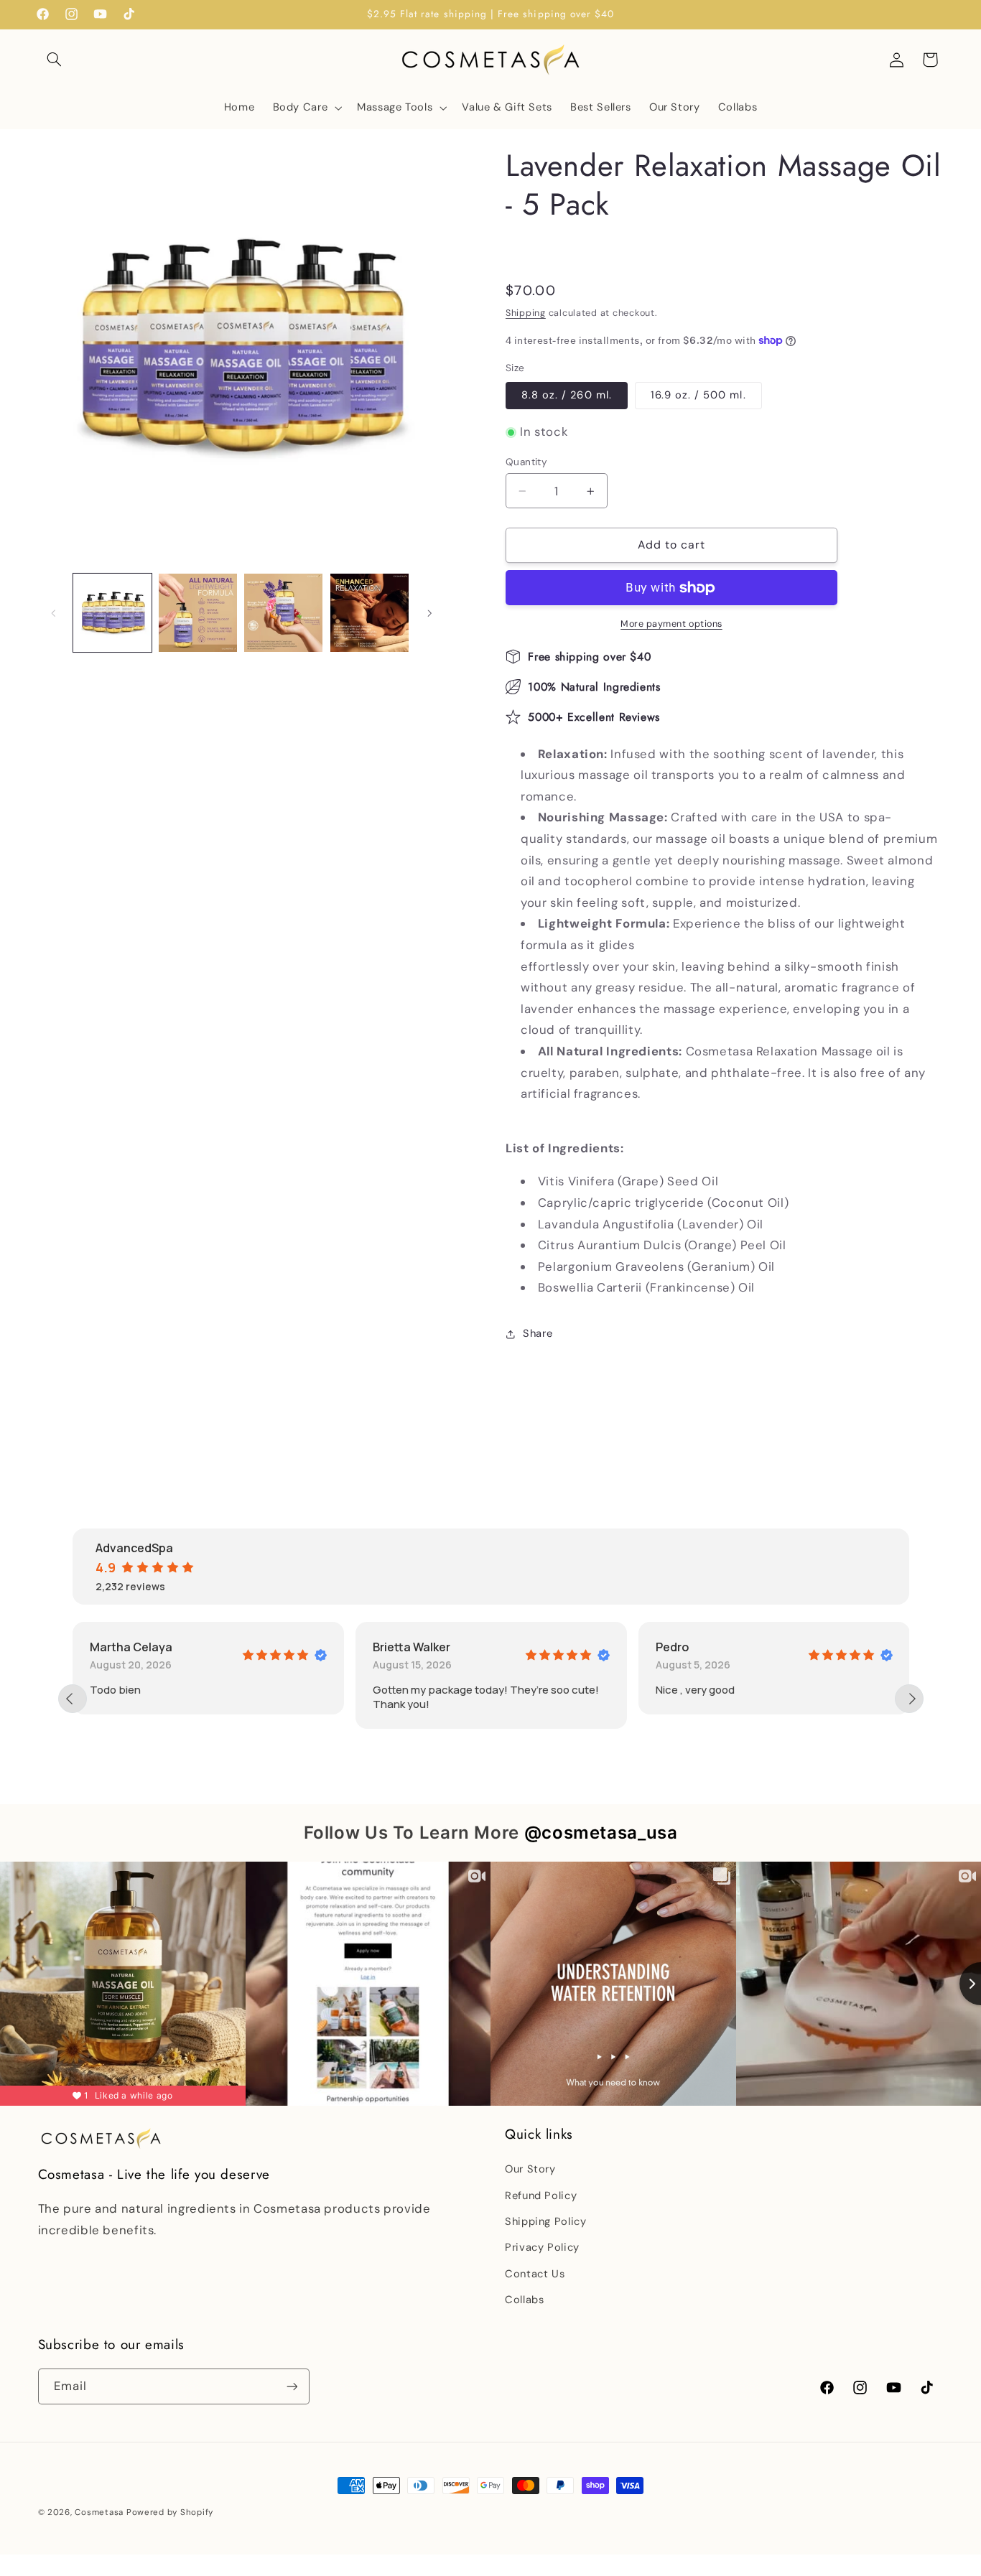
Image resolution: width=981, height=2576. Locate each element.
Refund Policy (541, 2195)
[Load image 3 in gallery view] (283, 613)
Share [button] (538, 1333)
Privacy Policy (542, 2248)
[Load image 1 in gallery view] (112, 613)
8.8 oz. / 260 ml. (567, 395)
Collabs (524, 2300)
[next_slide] (909, 1699)
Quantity (526, 462)
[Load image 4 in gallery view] (369, 613)
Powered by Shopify (170, 2512)
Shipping (526, 313)
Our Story (530, 2170)
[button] (55, 60)
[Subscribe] (292, 2387)
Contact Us (535, 2274)
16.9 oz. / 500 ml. (698, 395)
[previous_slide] (73, 1699)
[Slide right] (429, 613)
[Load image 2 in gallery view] (198, 613)
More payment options (671, 624)
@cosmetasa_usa (601, 1833)
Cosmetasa (99, 2512)
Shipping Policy (545, 2221)
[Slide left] (54, 613)
